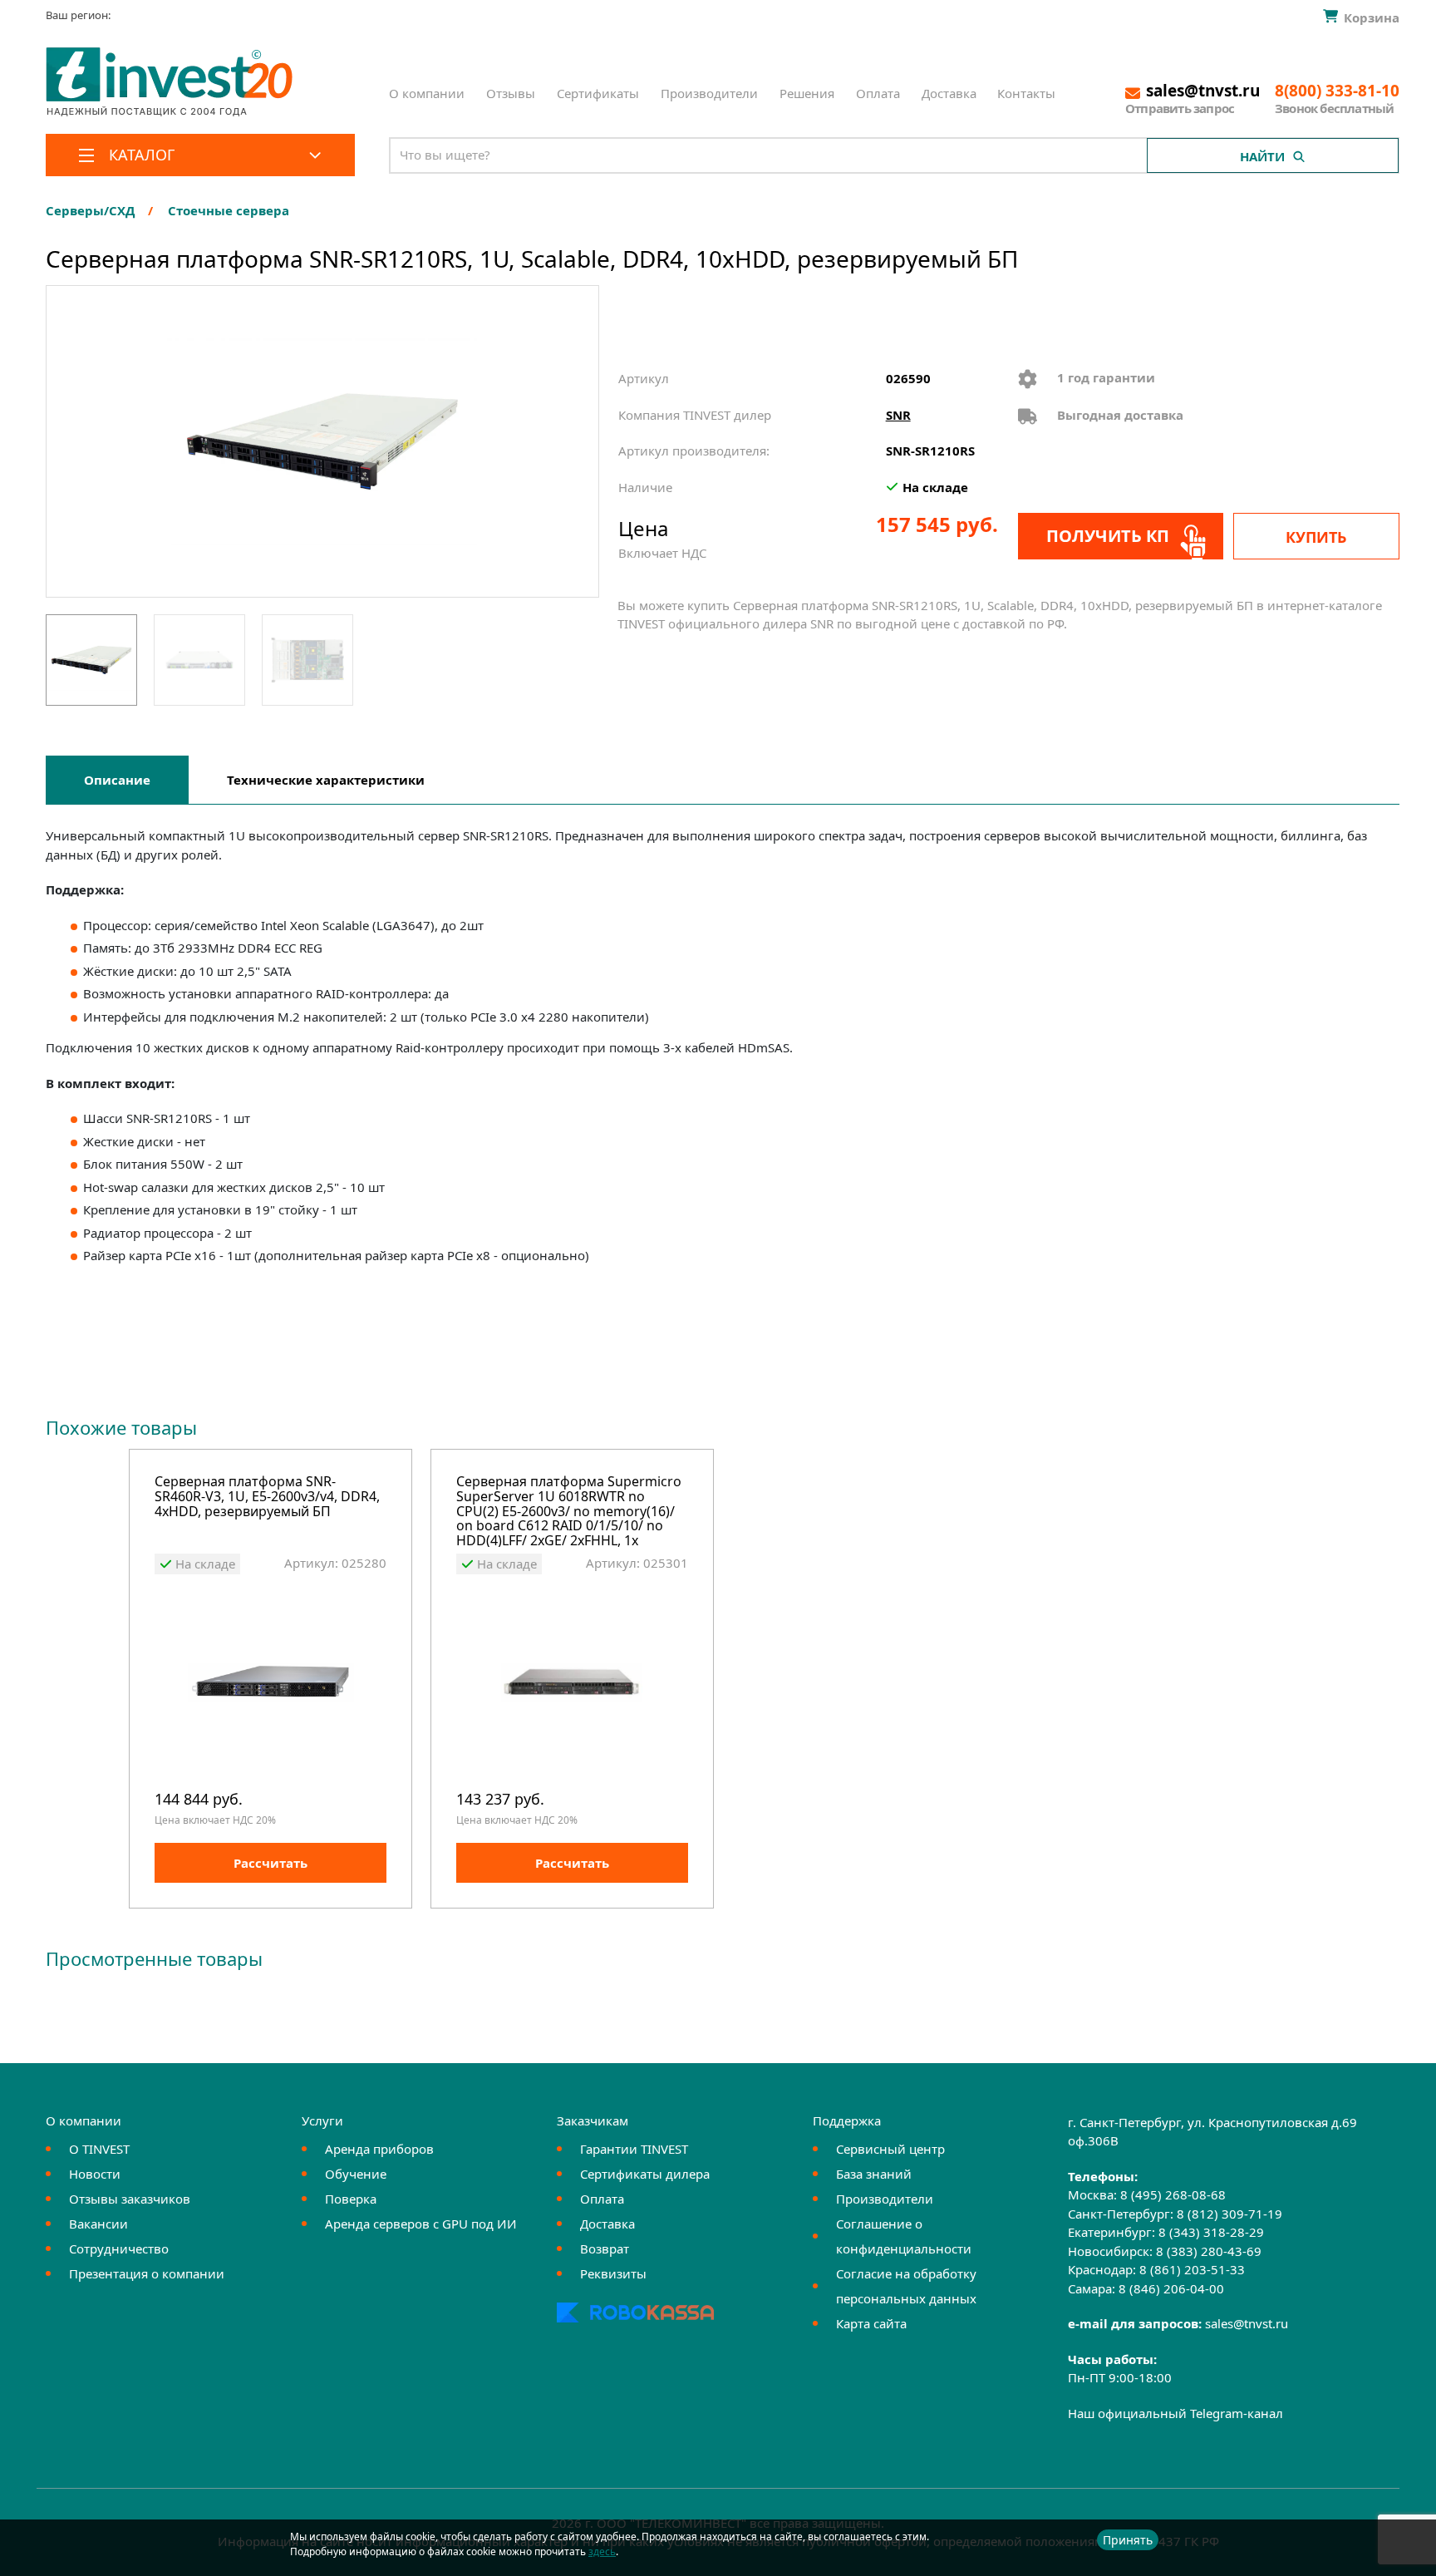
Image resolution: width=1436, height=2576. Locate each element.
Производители (709, 93)
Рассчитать (270, 1863)
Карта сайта (871, 2323)
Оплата (878, 93)
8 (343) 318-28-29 (1211, 2232)
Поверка (351, 2199)
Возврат (605, 2248)
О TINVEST (99, 2149)
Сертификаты (598, 93)
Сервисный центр (890, 2149)
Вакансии (98, 2224)
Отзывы (511, 93)
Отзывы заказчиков (130, 2199)
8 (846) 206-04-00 (1171, 2288)
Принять (1128, 2540)
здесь (602, 2551)
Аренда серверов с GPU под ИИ (421, 2224)
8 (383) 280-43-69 (1209, 2251)
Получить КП (1108, 536)
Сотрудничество (119, 2248)
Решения (807, 93)
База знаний (874, 2174)
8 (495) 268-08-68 (1173, 2194)
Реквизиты (613, 2273)
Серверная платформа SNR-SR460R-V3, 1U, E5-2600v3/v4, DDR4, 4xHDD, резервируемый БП (267, 1497)
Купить (1316, 537)
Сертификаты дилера (645, 2174)
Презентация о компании (147, 2273)
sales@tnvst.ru (1247, 2323)
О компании (427, 93)
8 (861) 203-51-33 (1192, 2269)
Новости (95, 2174)
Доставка (949, 93)
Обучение (356, 2174)
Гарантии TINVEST (634, 2149)
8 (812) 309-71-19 (1229, 2214)
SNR (898, 415)
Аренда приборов (379, 2149)
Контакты (1026, 93)
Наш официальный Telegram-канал (1175, 2413)
